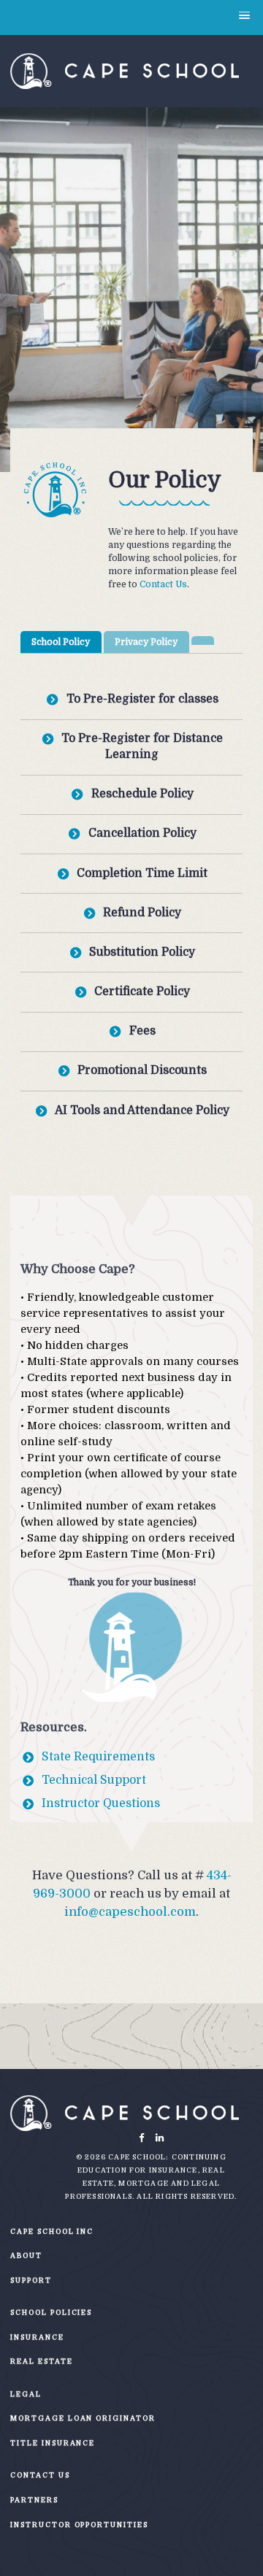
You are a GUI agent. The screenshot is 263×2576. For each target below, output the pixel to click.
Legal (26, 2394)
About (26, 2255)
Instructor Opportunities (79, 2525)
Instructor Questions (101, 1803)
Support (31, 2280)
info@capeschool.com (130, 1912)
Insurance (37, 2337)
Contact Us (163, 584)
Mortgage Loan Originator (83, 2418)
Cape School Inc (52, 2231)
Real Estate (41, 2361)
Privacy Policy (146, 642)
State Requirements (98, 1757)
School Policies (51, 2312)
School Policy (61, 642)
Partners (34, 2500)
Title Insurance (53, 2443)
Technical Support (94, 1780)
